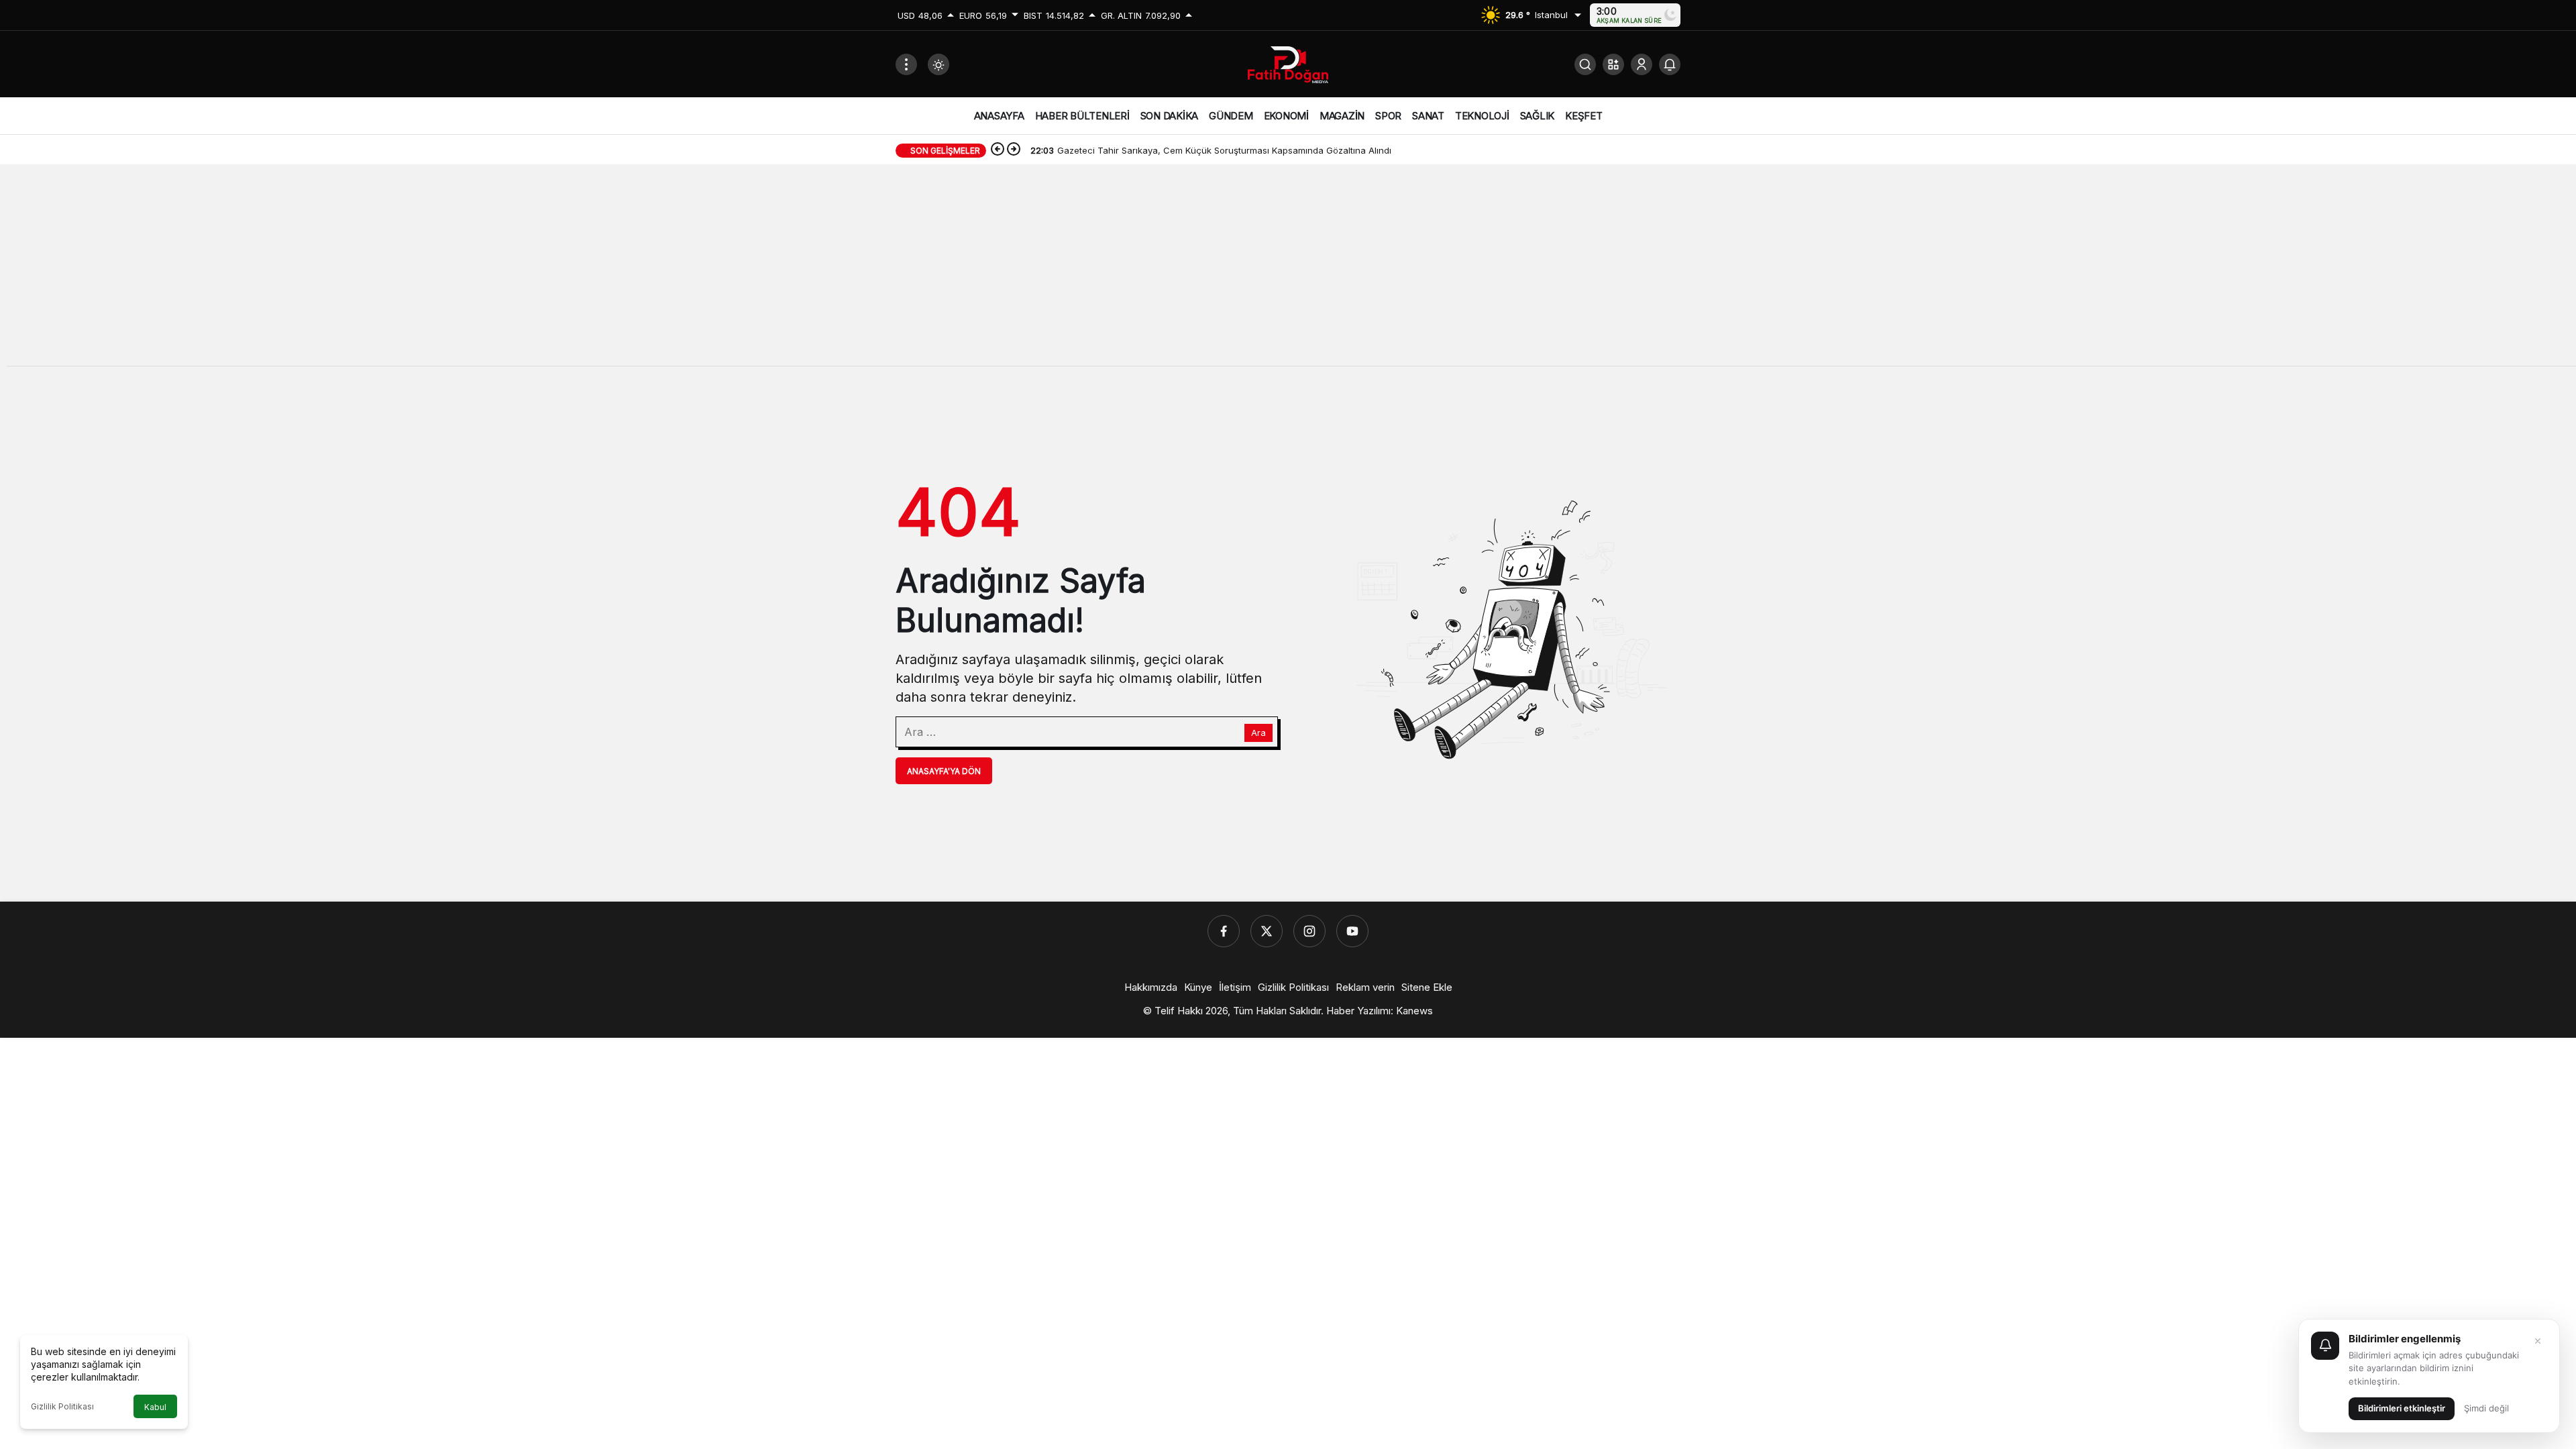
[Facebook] (1224, 931)
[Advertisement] (1288, 272)
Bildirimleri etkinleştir (2402, 1408)
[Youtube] (1352, 931)
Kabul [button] (155, 1407)
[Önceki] (998, 150)
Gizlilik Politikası (62, 1406)
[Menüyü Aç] (906, 64)
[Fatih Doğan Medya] (1288, 63)
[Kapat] (2538, 1341)
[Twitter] (1267, 931)
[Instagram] (1309, 931)
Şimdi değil (2486, 1408)
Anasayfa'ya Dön (944, 771)
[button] (1613, 64)
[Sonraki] (1014, 150)
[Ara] (1585, 64)
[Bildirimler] (1670, 64)
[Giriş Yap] (1642, 64)
